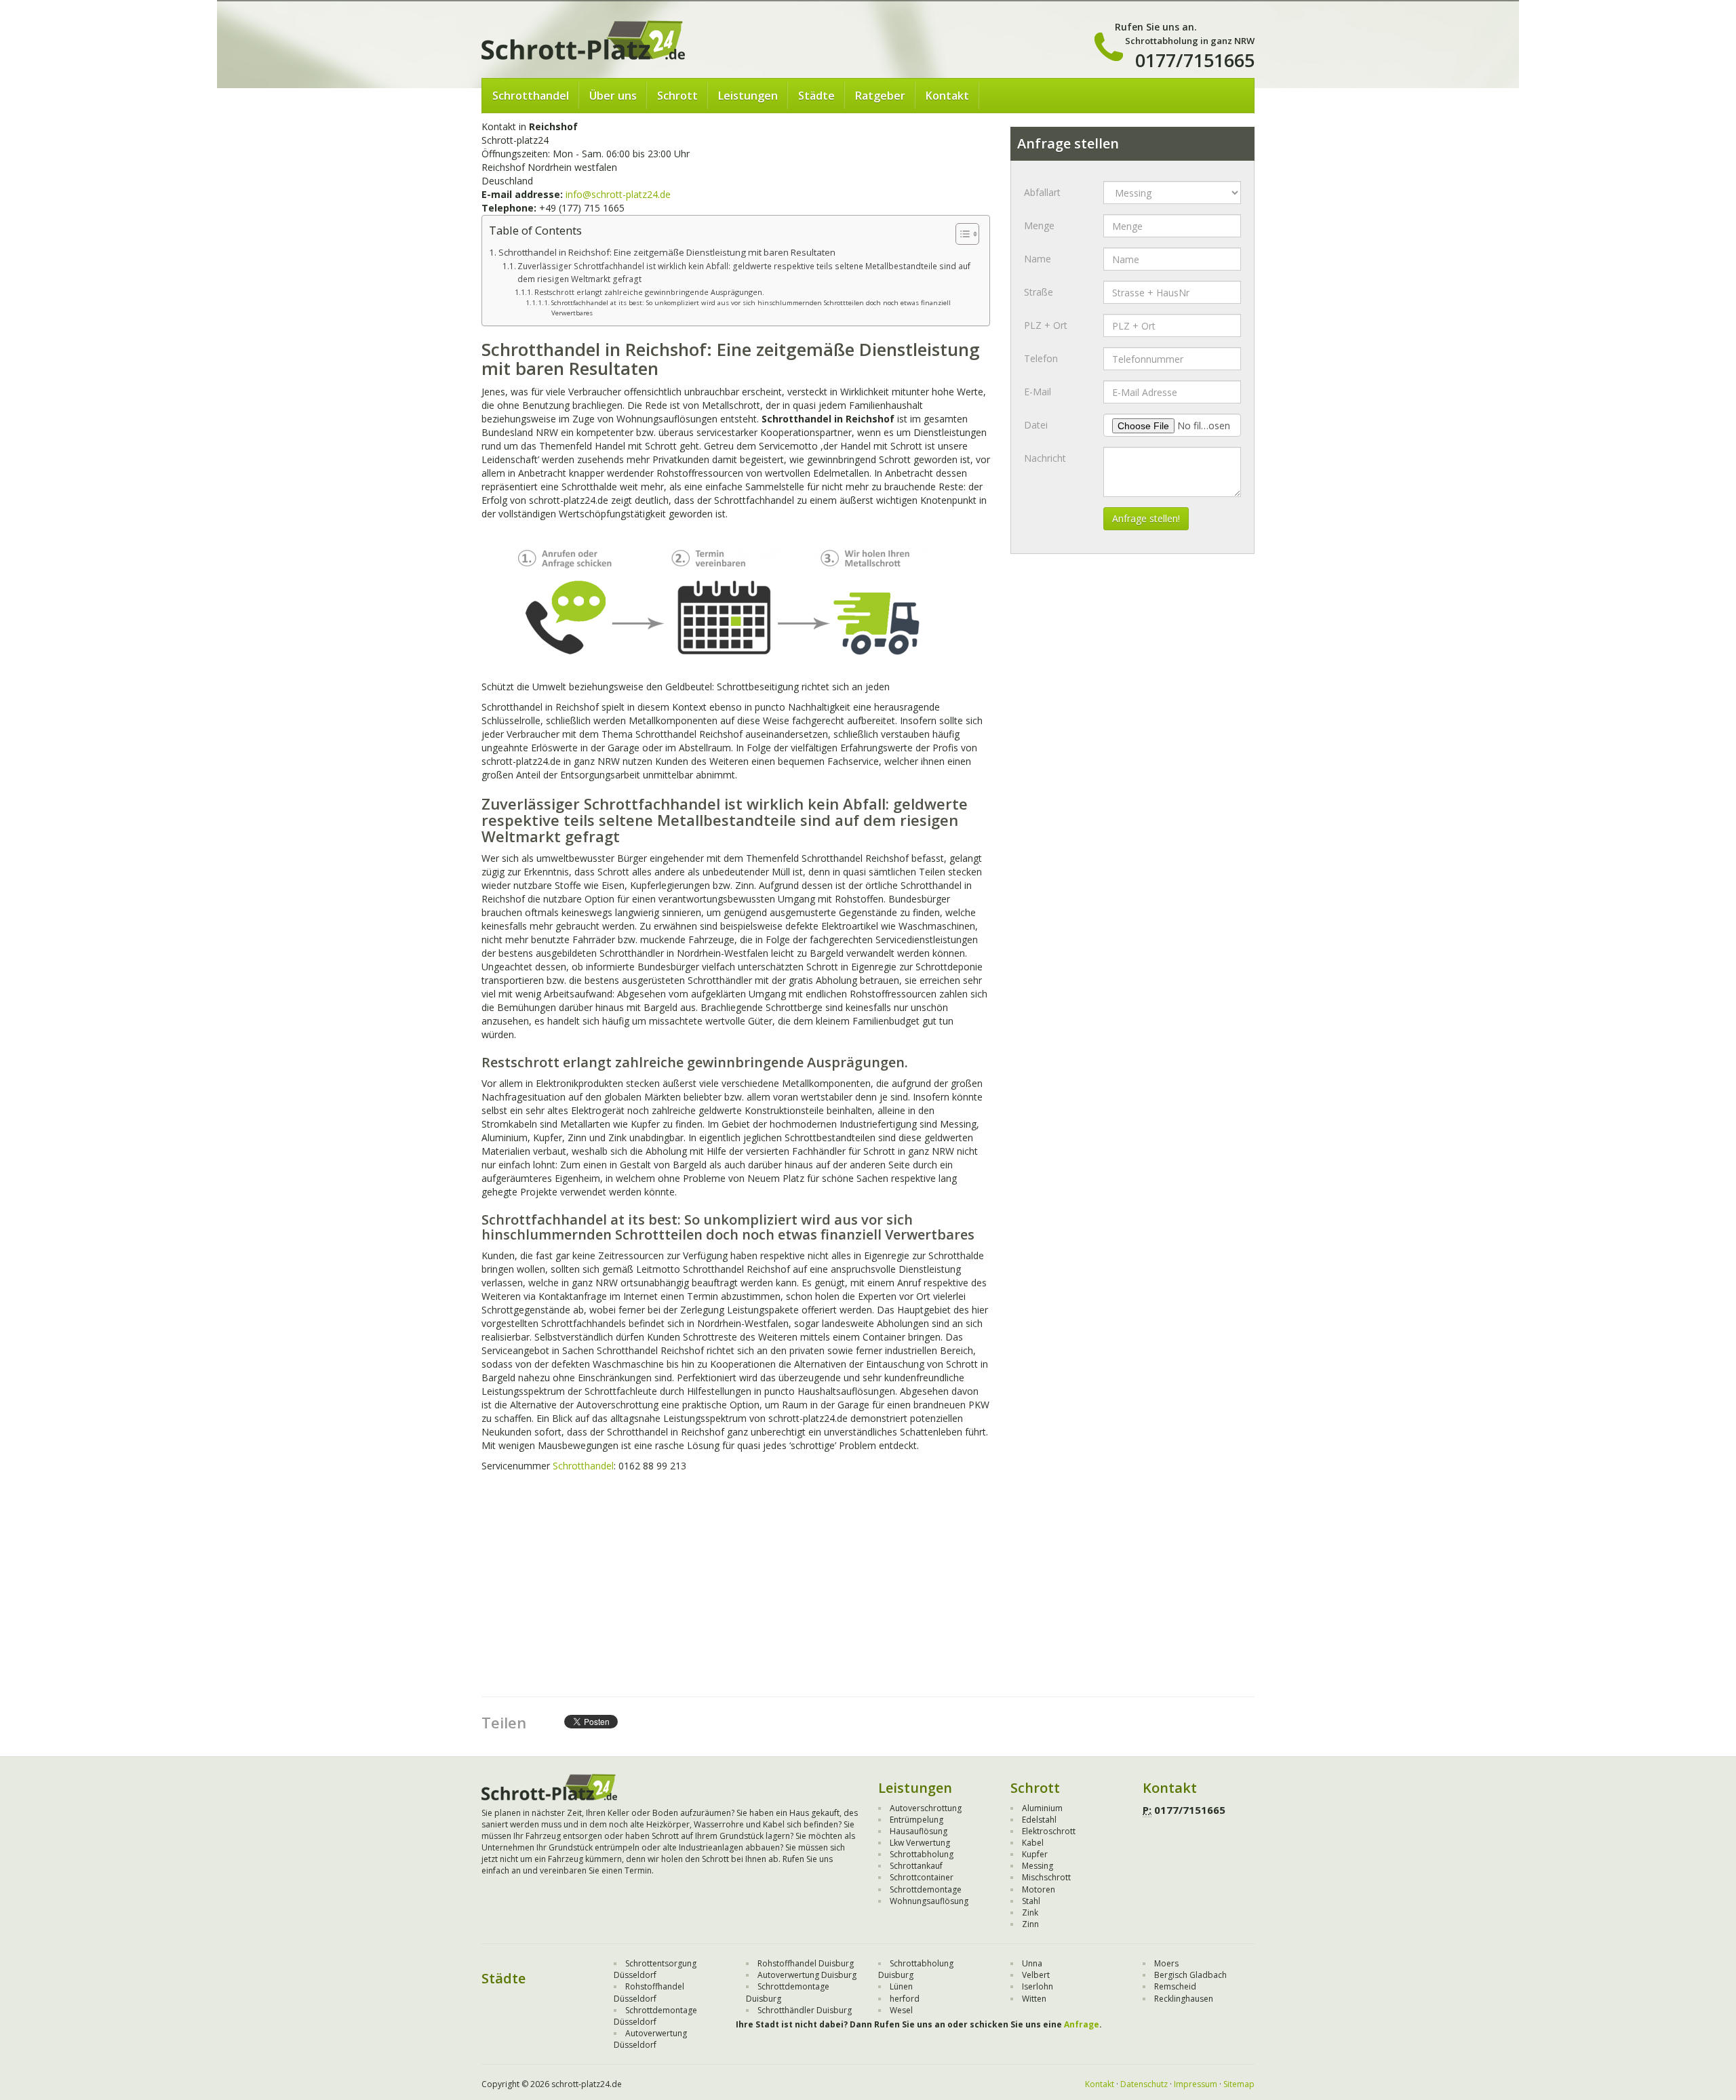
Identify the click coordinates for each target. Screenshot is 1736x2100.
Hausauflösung (919, 1831)
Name (1038, 259)
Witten (1034, 1999)
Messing (1038, 1866)
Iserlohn (1038, 1986)
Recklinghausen (1184, 1999)
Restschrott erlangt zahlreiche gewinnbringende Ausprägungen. (649, 292)
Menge (1039, 225)
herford (905, 1999)
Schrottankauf (916, 1866)
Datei (1036, 425)
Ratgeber (880, 96)
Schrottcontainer (922, 1877)
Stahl (1031, 1901)
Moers (1166, 1963)
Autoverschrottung (926, 1808)
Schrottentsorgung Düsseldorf (655, 1969)
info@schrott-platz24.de (618, 194)
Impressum (1196, 2084)
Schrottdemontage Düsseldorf (655, 2016)
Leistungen (748, 96)
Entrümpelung (916, 1820)
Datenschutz (1144, 2084)
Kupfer (1035, 1854)
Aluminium (1042, 1808)
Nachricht (1045, 458)
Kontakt (947, 96)
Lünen (901, 1986)
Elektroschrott (1049, 1831)
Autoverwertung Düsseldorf (650, 2039)
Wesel (901, 2010)
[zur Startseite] (583, 39)
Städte (816, 96)
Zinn (1030, 1924)
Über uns (613, 96)
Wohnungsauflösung (929, 1901)
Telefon (1041, 358)
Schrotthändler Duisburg (805, 2010)
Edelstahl (1039, 1820)
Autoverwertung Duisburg (807, 1975)
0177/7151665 (1195, 60)
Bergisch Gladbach (1190, 1975)
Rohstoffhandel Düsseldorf (649, 1992)
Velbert (1036, 1975)
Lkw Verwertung (920, 1843)
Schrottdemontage (926, 1889)
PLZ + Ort (1046, 325)
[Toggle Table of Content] (961, 234)
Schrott (677, 96)
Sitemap (1239, 2084)
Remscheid (1175, 1986)
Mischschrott (1046, 1877)
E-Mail (1038, 392)
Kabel (1033, 1843)
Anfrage (1082, 2024)
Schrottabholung (922, 1854)
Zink (1030, 1913)
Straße (1039, 292)
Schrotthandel (531, 96)
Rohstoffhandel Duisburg (806, 1963)
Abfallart (1042, 192)
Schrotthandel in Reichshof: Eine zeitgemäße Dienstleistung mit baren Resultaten (667, 252)
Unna (1032, 1963)
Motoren (1039, 1889)
